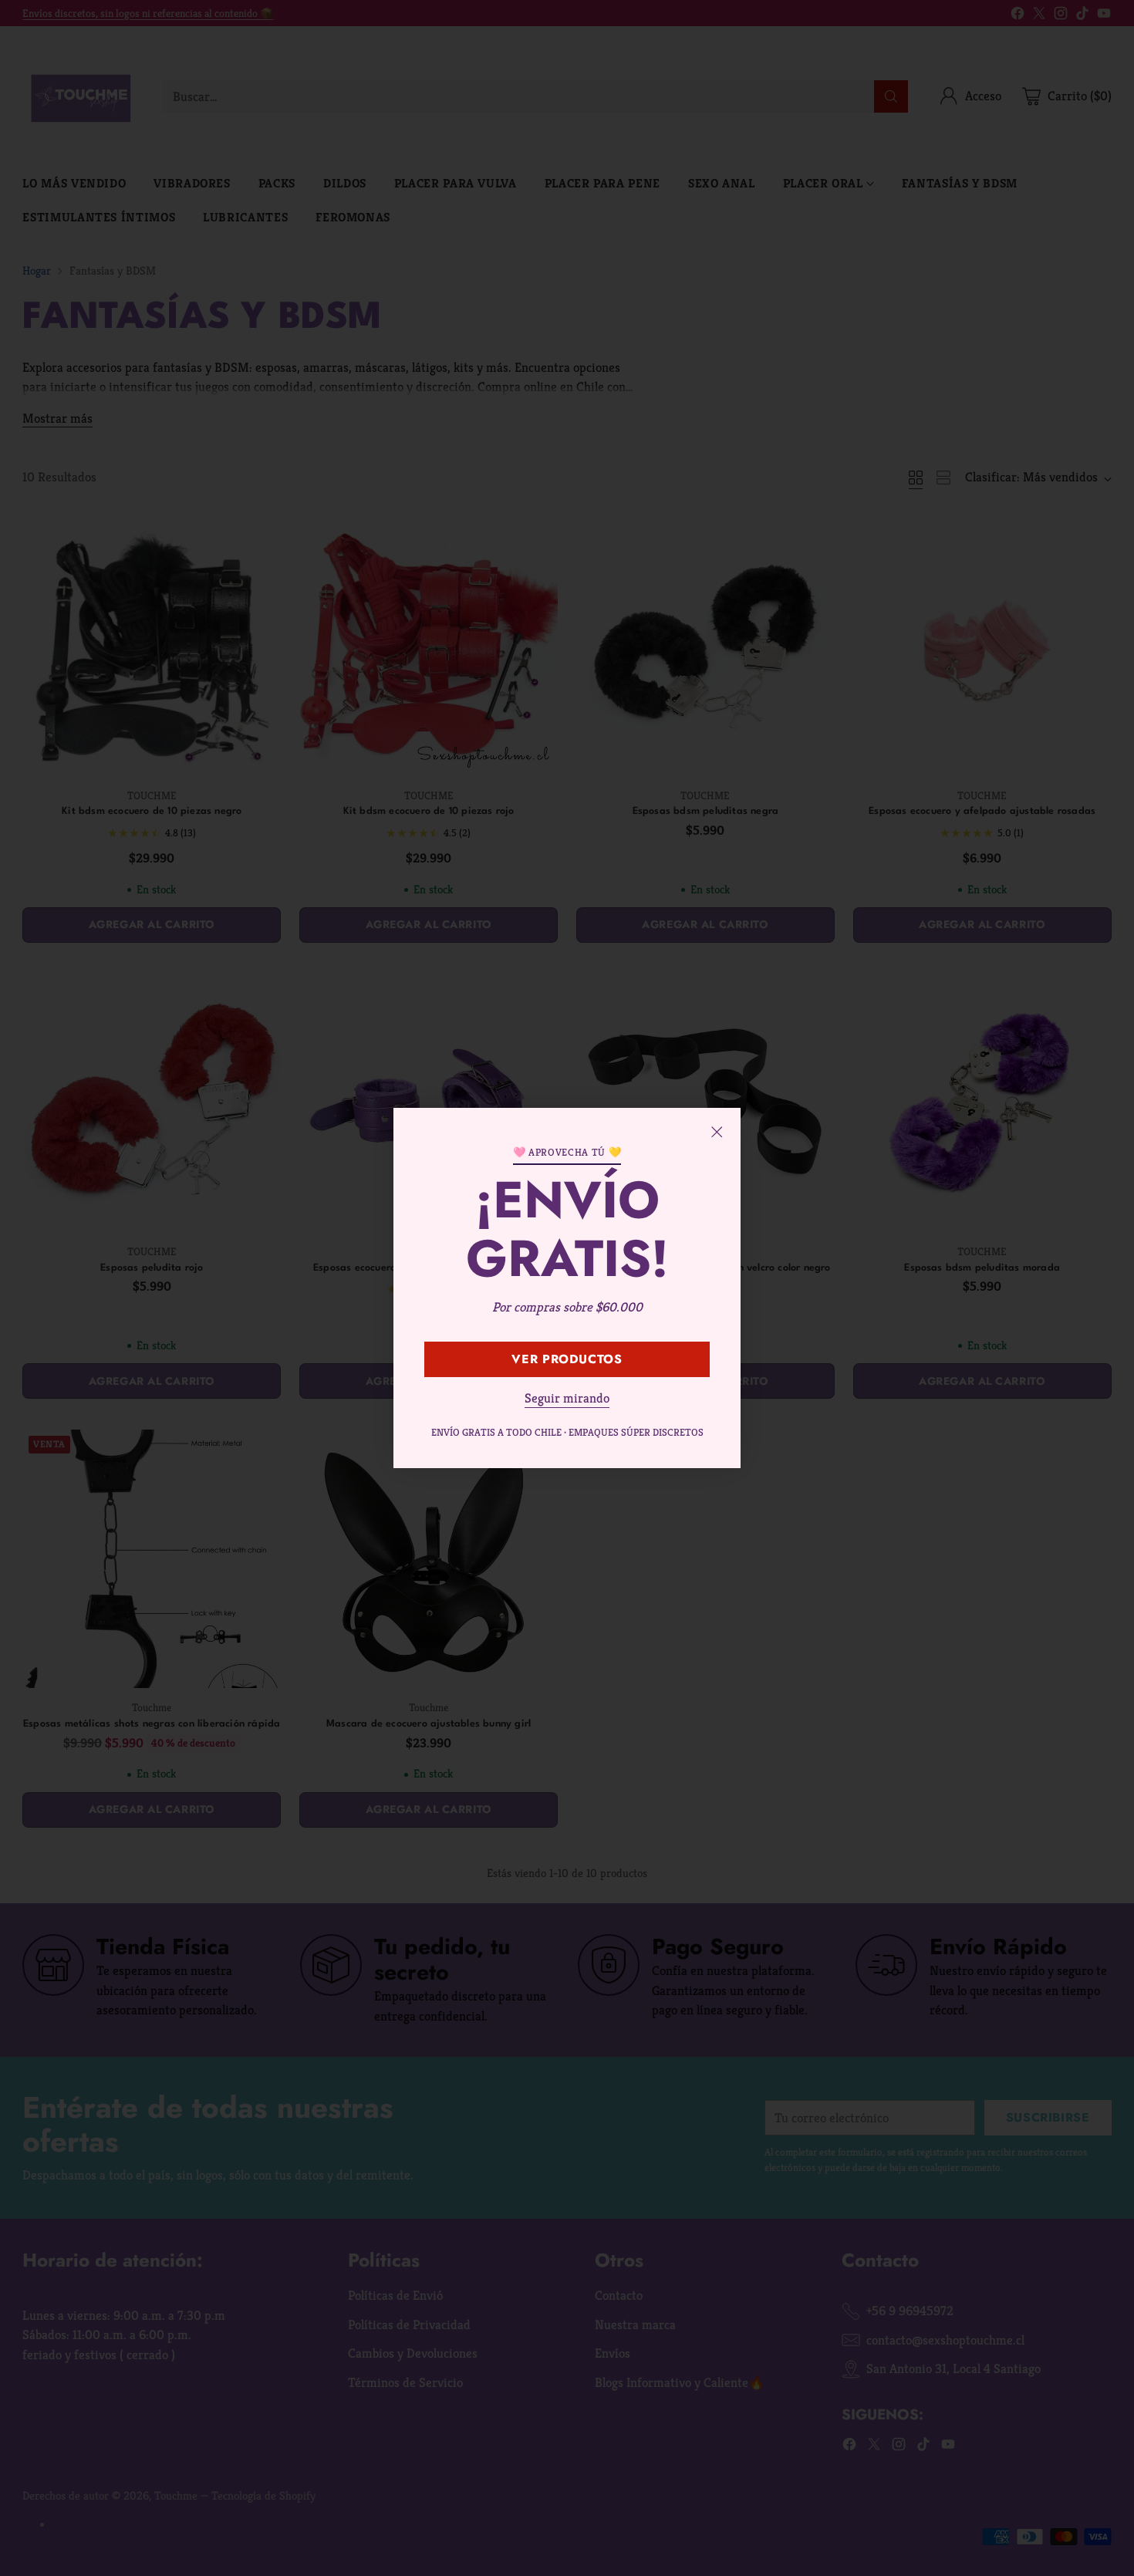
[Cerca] (717, 1132)
